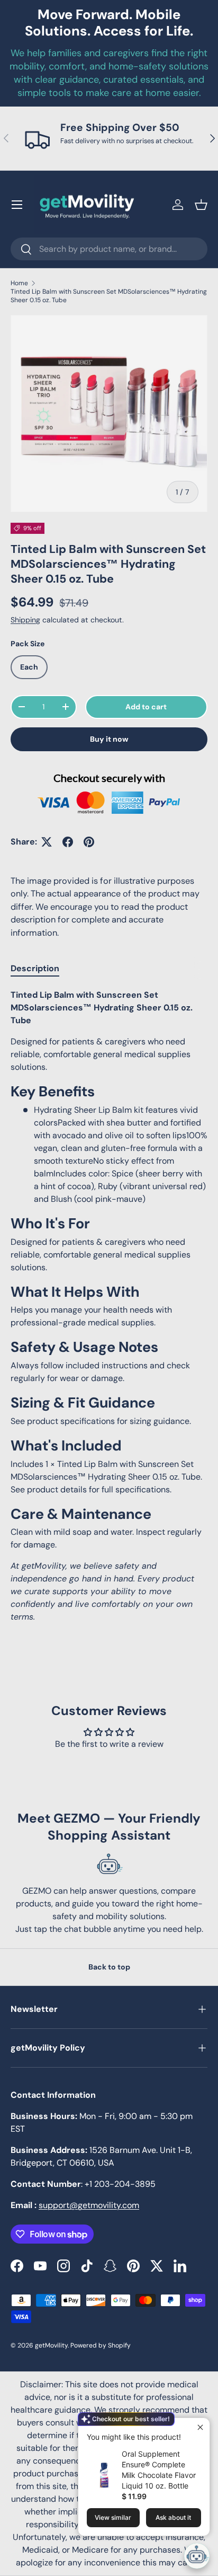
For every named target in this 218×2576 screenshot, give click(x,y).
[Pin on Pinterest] (89, 842)
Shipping (25, 620)
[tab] (35, 968)
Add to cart (146, 707)
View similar (113, 2517)
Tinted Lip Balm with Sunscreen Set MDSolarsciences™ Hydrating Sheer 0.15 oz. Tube (109, 296)
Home (19, 283)
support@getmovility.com (89, 2205)
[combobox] (109, 249)
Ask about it (173, 2517)
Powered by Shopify (101, 2345)
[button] (201, 205)
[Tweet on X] (47, 842)
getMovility (51, 2345)
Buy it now (109, 739)
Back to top (109, 1967)
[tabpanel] (109, 1306)
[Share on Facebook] (68, 842)
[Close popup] (200, 2427)
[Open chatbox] (197, 2556)
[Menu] (17, 205)
